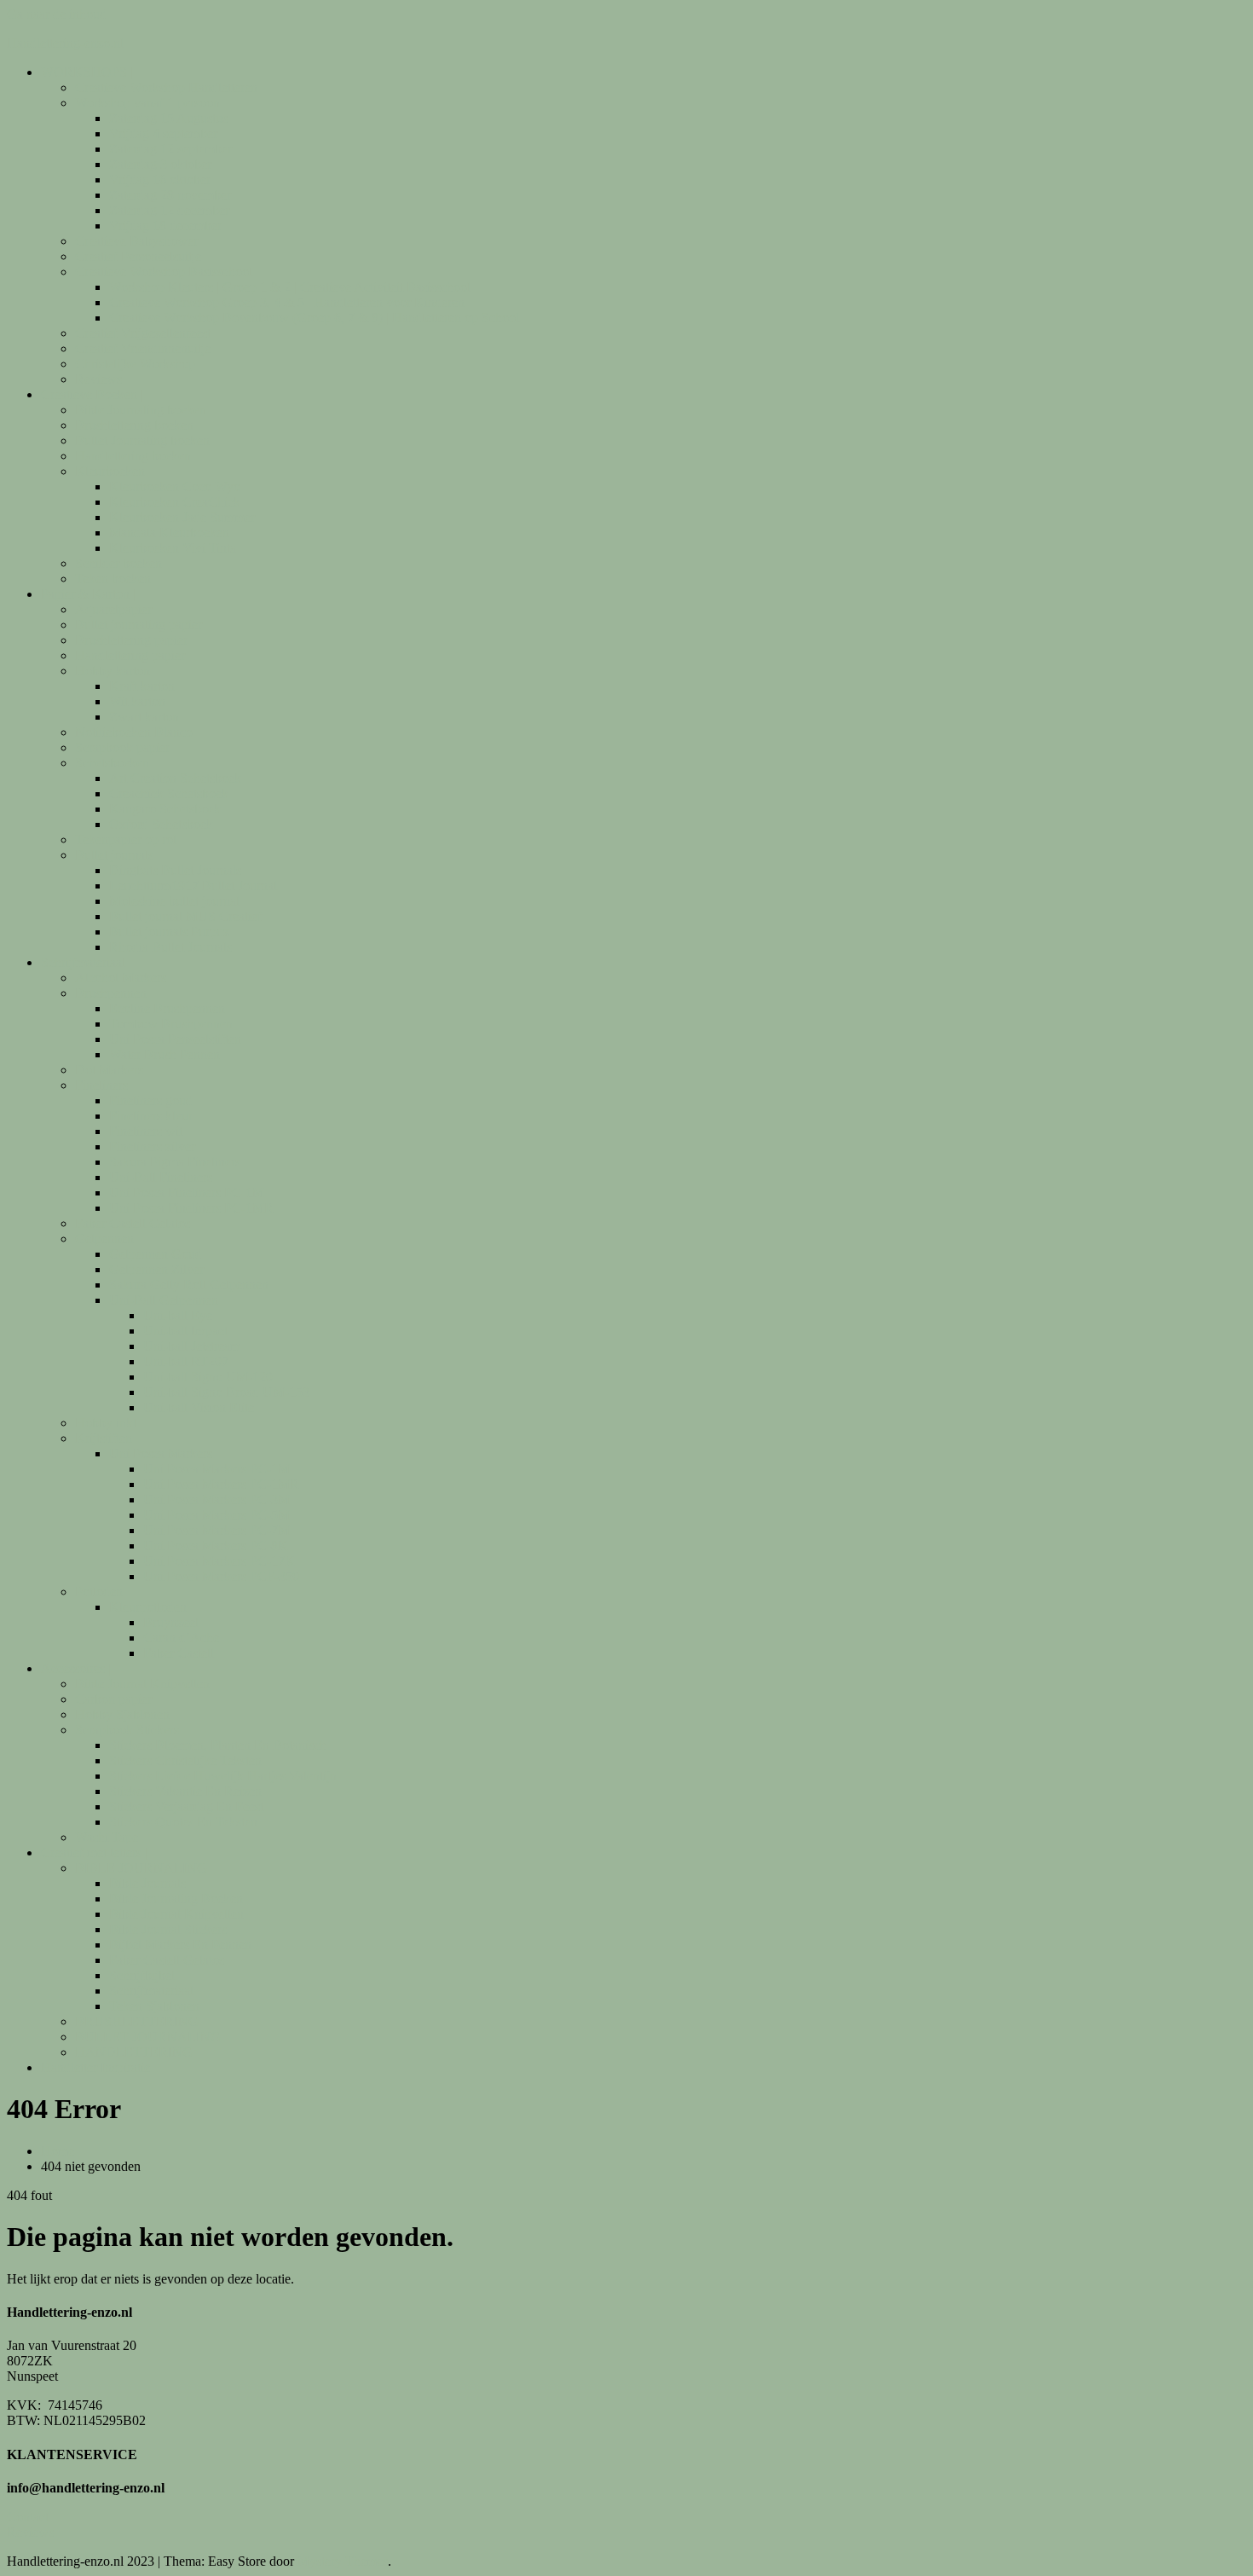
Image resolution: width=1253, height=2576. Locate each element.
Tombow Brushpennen (171, 1024)
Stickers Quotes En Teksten (183, 1822)
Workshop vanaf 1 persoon (147, 103)
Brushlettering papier (131, 640)
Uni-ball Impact (185, 1331)
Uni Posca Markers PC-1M (217, 1469)
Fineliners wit (146, 1131)
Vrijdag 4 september (163, 133)
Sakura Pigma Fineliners (175, 1162)
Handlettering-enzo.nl (65, 43)
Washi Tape (107, 1837)
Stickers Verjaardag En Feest (186, 1806)
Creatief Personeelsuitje (138, 256)
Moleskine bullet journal (174, 901)
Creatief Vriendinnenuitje (143, 348)
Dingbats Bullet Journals (175, 870)
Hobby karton (113, 671)
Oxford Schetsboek (161, 824)
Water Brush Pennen (165, 1054)
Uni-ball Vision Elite (199, 1407)
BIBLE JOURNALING (141, 1868)
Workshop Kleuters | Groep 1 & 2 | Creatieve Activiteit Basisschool (290, 287)
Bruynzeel (171, 1622)
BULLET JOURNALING (148, 2037)
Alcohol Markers (121, 978)
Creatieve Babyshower (136, 241)
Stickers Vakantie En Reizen (185, 1791)
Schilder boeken (118, 563)
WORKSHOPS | (87, 72)
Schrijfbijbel (142, 1975)
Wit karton (137, 701)
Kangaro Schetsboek (165, 809)
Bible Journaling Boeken (176, 1899)
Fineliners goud (151, 1100)
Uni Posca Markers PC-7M (217, 1530)
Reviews (98, 379)
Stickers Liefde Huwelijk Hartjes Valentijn (223, 1776)
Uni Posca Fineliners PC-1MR (191, 1208)
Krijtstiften (104, 1438)
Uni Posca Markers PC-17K (219, 1561)
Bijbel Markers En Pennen (180, 1945)
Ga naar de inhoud (57, 14)
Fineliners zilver (152, 1146)
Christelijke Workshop (135, 364)
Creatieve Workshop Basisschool (164, 272)
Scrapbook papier (122, 747)
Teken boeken (113, 579)
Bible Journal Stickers (168, 1929)
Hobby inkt (106, 1423)
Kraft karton (142, 686)
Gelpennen (104, 1239)
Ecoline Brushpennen (167, 1008)
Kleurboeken (110, 471)
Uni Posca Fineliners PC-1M (187, 1192)
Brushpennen (111, 993)
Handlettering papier (130, 655)
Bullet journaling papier (139, 625)
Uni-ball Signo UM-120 (208, 1377)
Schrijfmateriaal (151, 1991)
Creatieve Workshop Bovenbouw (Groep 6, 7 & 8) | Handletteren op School (314, 318)
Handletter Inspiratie (95, 2067)
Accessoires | (76, 1668)
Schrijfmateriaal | (86, 962)
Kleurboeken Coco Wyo (175, 486)
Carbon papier (113, 1699)
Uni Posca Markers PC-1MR (221, 1484)
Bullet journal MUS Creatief (185, 916)
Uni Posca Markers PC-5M (217, 1515)
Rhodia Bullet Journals (170, 947)
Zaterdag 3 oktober (160, 164)
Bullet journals (114, 855)
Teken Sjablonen (154, 2006)
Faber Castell (179, 1653)
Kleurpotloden (148, 1607)
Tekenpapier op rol (126, 839)
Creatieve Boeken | (92, 394)
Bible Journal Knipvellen (142, 1684)
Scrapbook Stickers (127, 1730)
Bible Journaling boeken (141, 410)
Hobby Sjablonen (122, 1714)
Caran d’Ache (181, 1638)
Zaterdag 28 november (170, 195)
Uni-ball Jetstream (192, 1346)
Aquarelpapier (113, 609)
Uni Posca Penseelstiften (175, 1039)
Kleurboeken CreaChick (175, 502)
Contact (28, 2517)
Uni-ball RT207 (186, 1361)
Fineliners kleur (151, 1116)
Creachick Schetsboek (169, 793)
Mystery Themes (343, 2561)
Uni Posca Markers (161, 1453)
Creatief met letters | (94, 1852)
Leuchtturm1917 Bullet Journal (193, 886)
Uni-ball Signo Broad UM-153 (226, 1392)
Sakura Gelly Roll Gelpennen (189, 1285)
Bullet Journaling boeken (142, 440)
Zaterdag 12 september (170, 149)
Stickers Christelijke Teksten (185, 1760)
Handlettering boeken (133, 456)
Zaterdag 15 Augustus (168, 118)
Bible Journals (147, 1883)
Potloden (99, 1592)
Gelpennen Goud (156, 1254)
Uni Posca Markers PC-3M (217, 1499)
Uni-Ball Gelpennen (164, 1300)
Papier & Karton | (88, 594)
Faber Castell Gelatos (133, 1223)
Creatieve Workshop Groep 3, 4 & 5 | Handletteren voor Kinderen (287, 302)
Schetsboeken (112, 763)
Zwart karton (144, 717)
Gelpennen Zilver (156, 1269)
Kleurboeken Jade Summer (182, 517)
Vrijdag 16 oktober (160, 179)
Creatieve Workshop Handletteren (166, 87)
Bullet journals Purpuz (169, 932)
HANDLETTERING (134, 2052)
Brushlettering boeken (134, 425)
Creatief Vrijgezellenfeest (143, 333)
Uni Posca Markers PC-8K (216, 1546)
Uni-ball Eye (178, 1315)
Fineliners (101, 1085)
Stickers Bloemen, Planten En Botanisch (218, 1745)
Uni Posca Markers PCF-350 (221, 1576)
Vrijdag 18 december (165, 226)
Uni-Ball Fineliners (161, 1177)
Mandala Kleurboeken (169, 533)
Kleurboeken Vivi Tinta (173, 548)
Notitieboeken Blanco (134, 732)
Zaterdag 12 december (169, 210)
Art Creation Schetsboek (175, 778)
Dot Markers (109, 1070)
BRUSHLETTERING (137, 2021)
